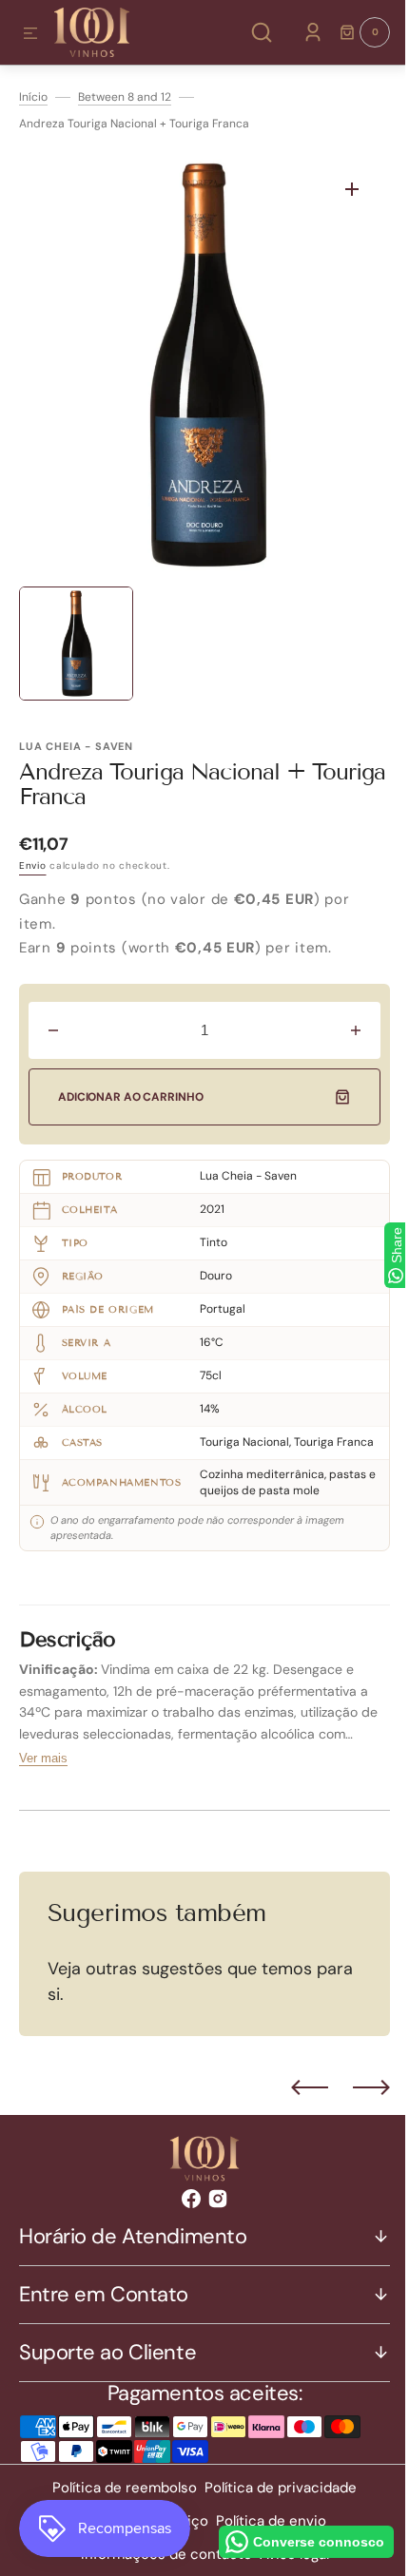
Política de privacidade (274, 2501)
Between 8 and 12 (125, 97)
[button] (30, 34)
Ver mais (43, 1771)
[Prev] (295, 2101)
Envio (33, 865)
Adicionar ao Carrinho (130, 1097)
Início (33, 97)
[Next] (357, 2101)
